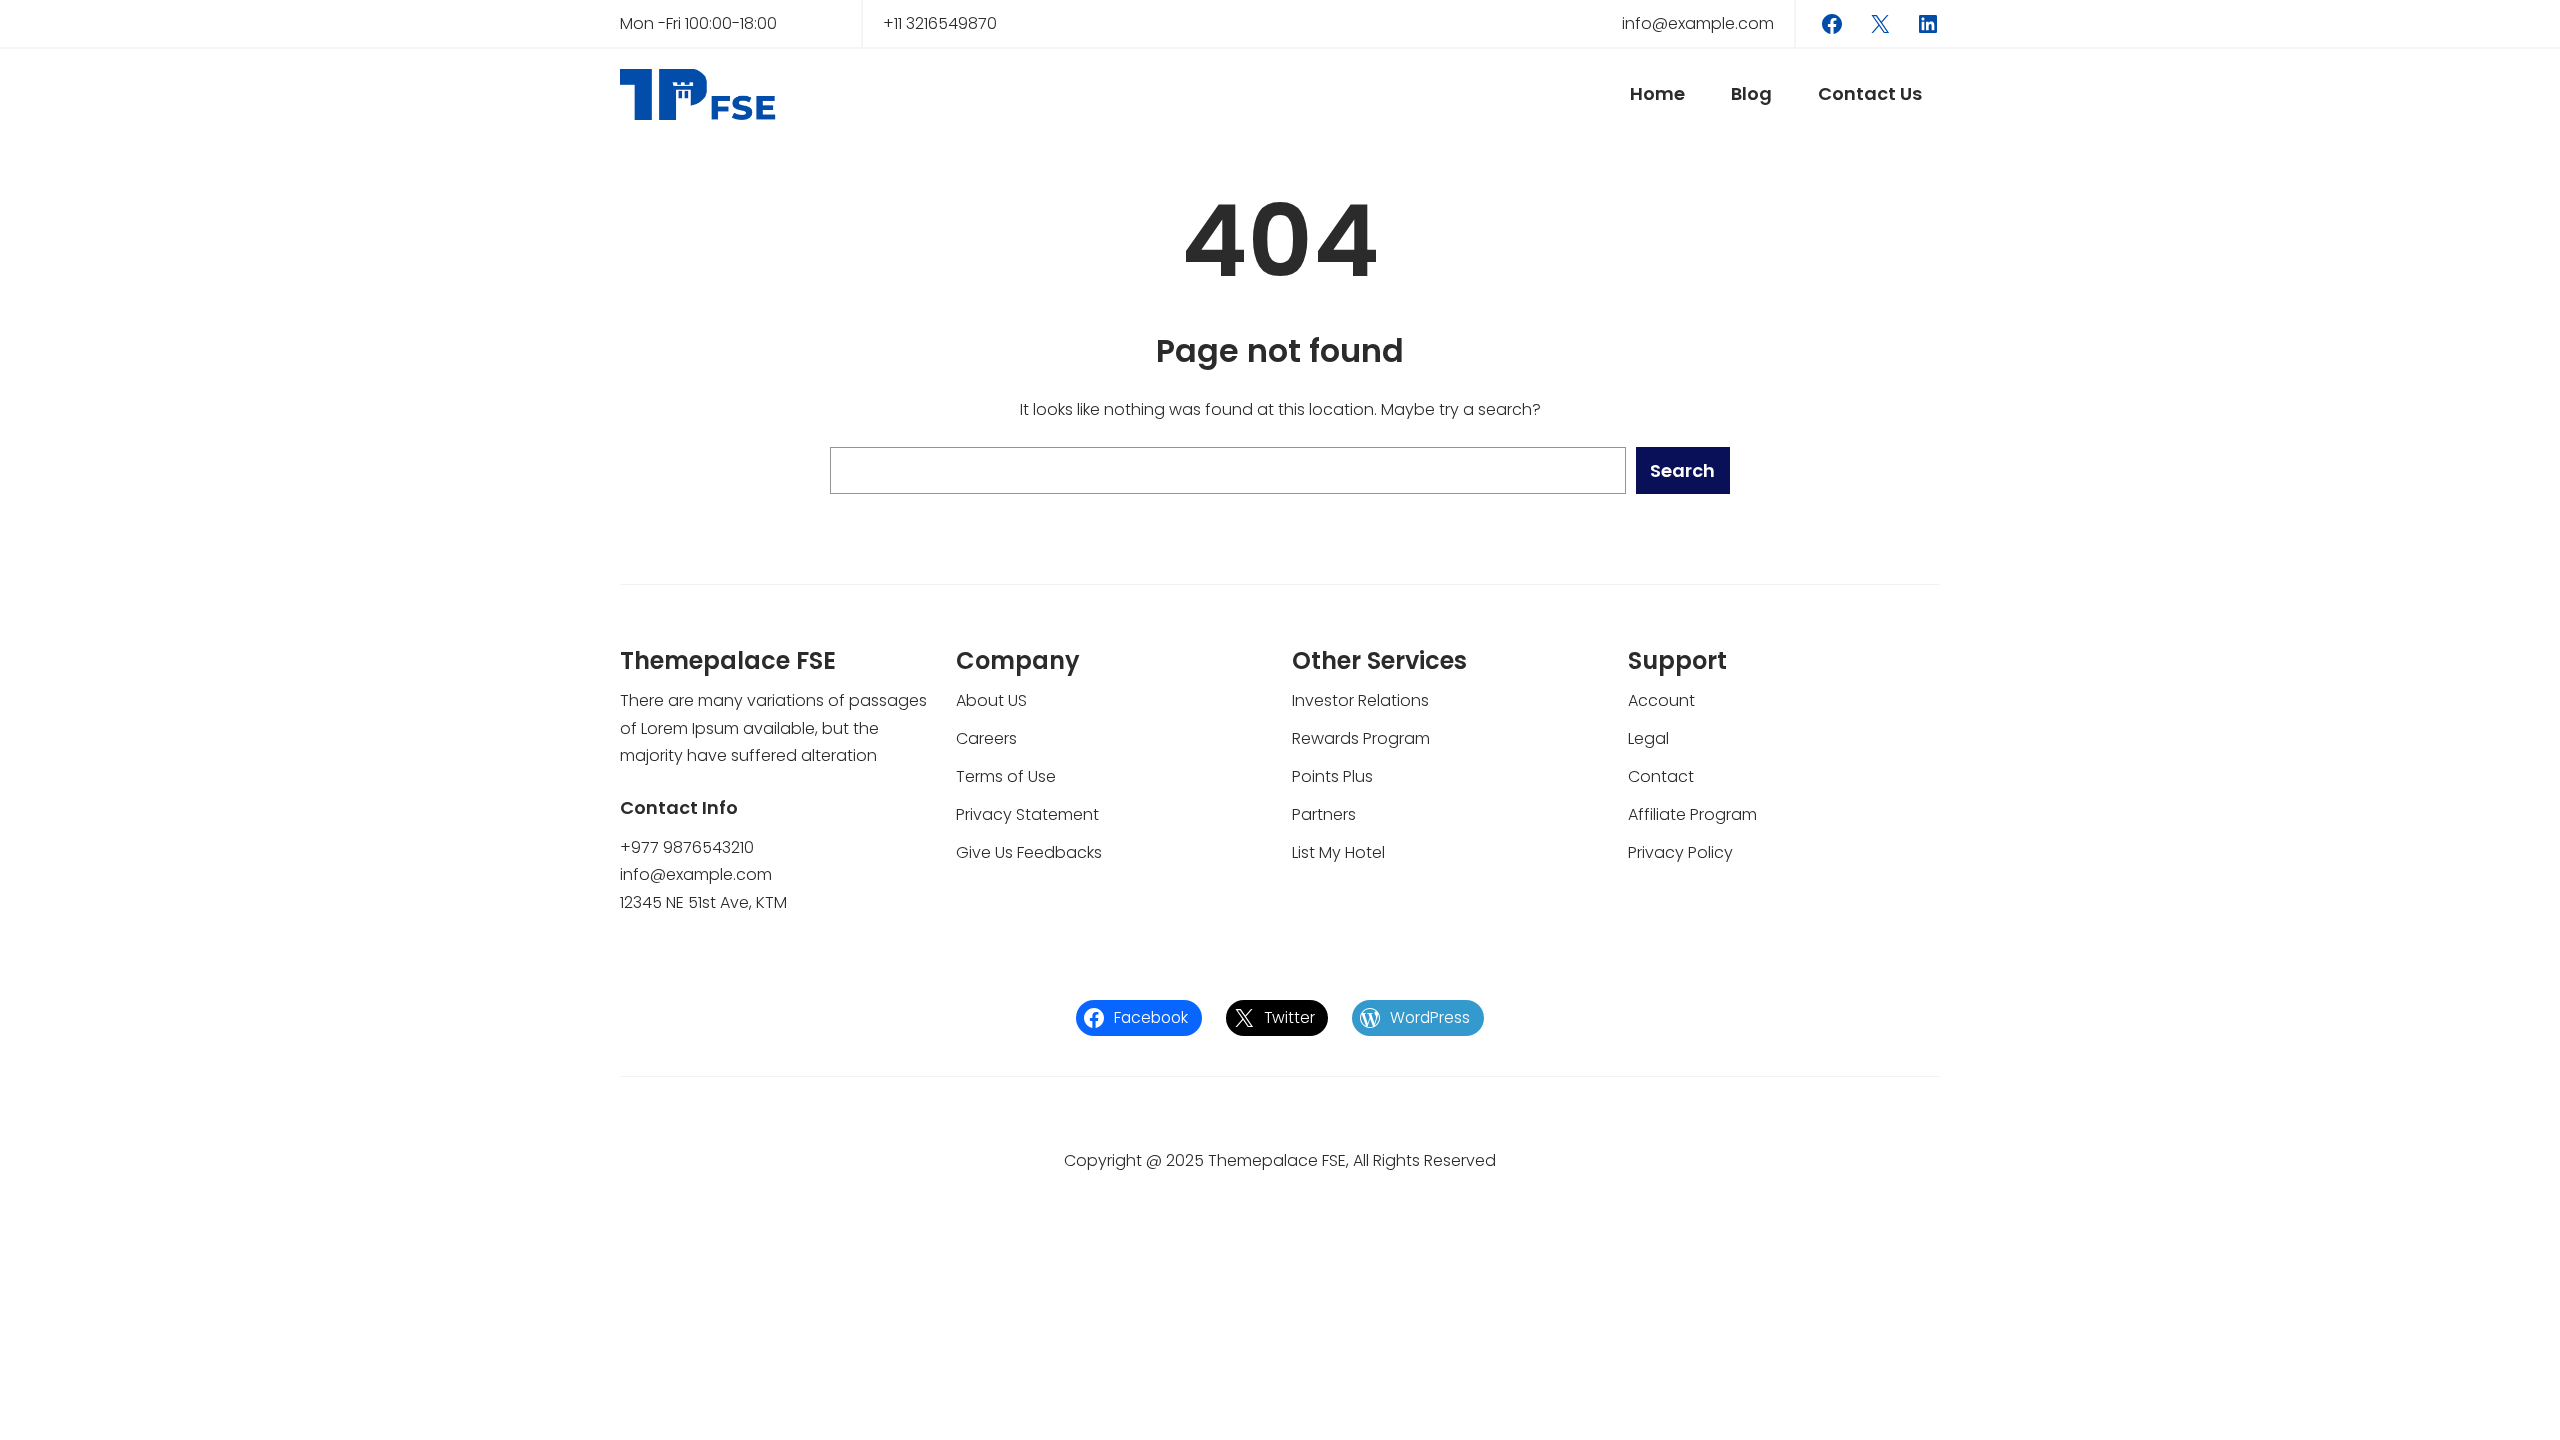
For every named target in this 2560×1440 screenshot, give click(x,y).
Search (1682, 470)
